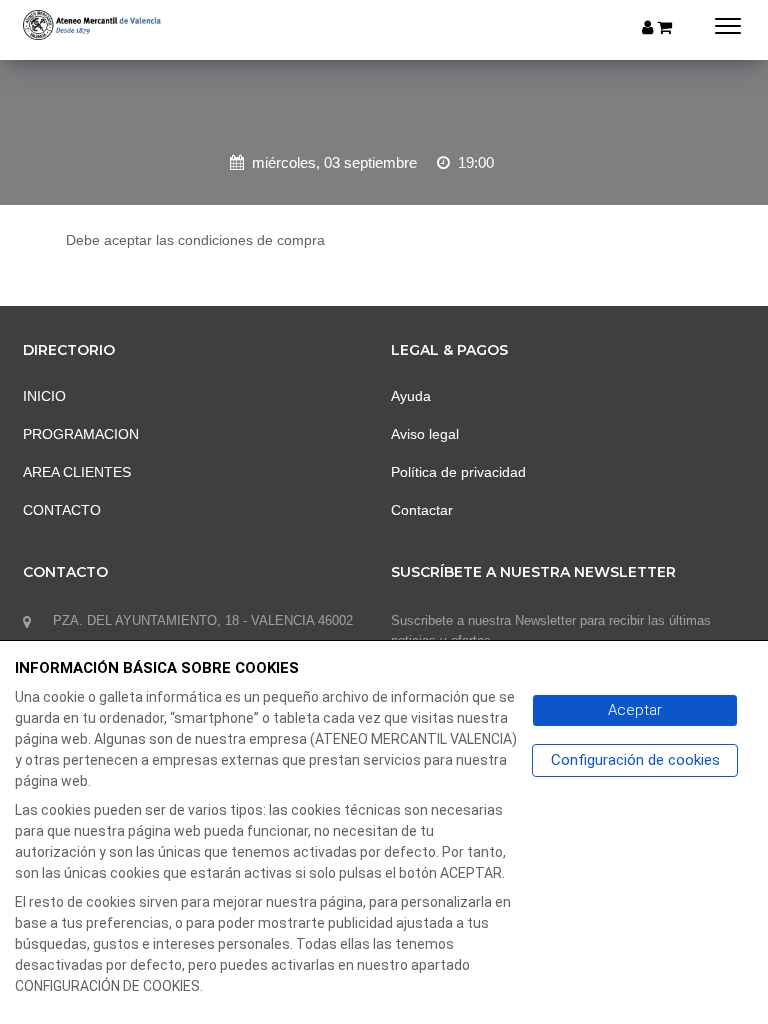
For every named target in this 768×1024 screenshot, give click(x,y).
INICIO (44, 396)
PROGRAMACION (81, 434)
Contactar (422, 510)
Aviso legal (425, 434)
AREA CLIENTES (77, 472)
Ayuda (411, 396)
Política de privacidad (458, 472)
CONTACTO (62, 510)
